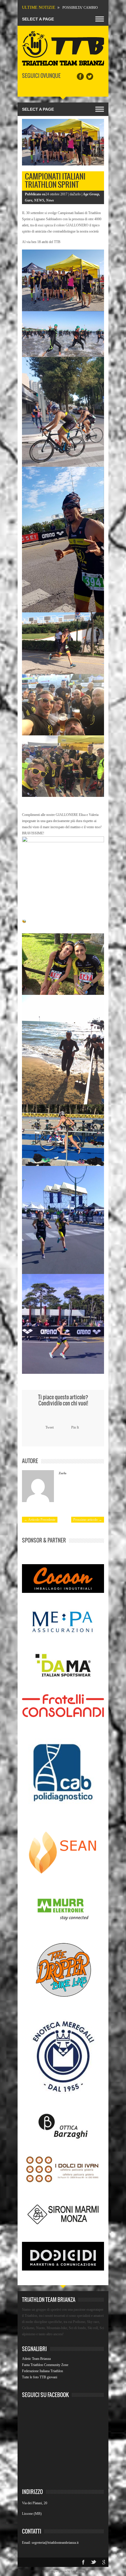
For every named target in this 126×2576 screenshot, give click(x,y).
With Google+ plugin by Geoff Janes (63, 2571)
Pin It (75, 1427)
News (50, 200)
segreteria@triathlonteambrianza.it (55, 2543)
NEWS (39, 200)
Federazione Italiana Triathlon (42, 2371)
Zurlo (63, 1473)
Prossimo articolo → (88, 1520)
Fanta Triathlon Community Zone (45, 2365)
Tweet (50, 1427)
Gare (29, 200)
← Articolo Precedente (40, 1520)
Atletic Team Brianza (36, 2359)
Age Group (91, 194)
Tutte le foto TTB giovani (40, 2377)
